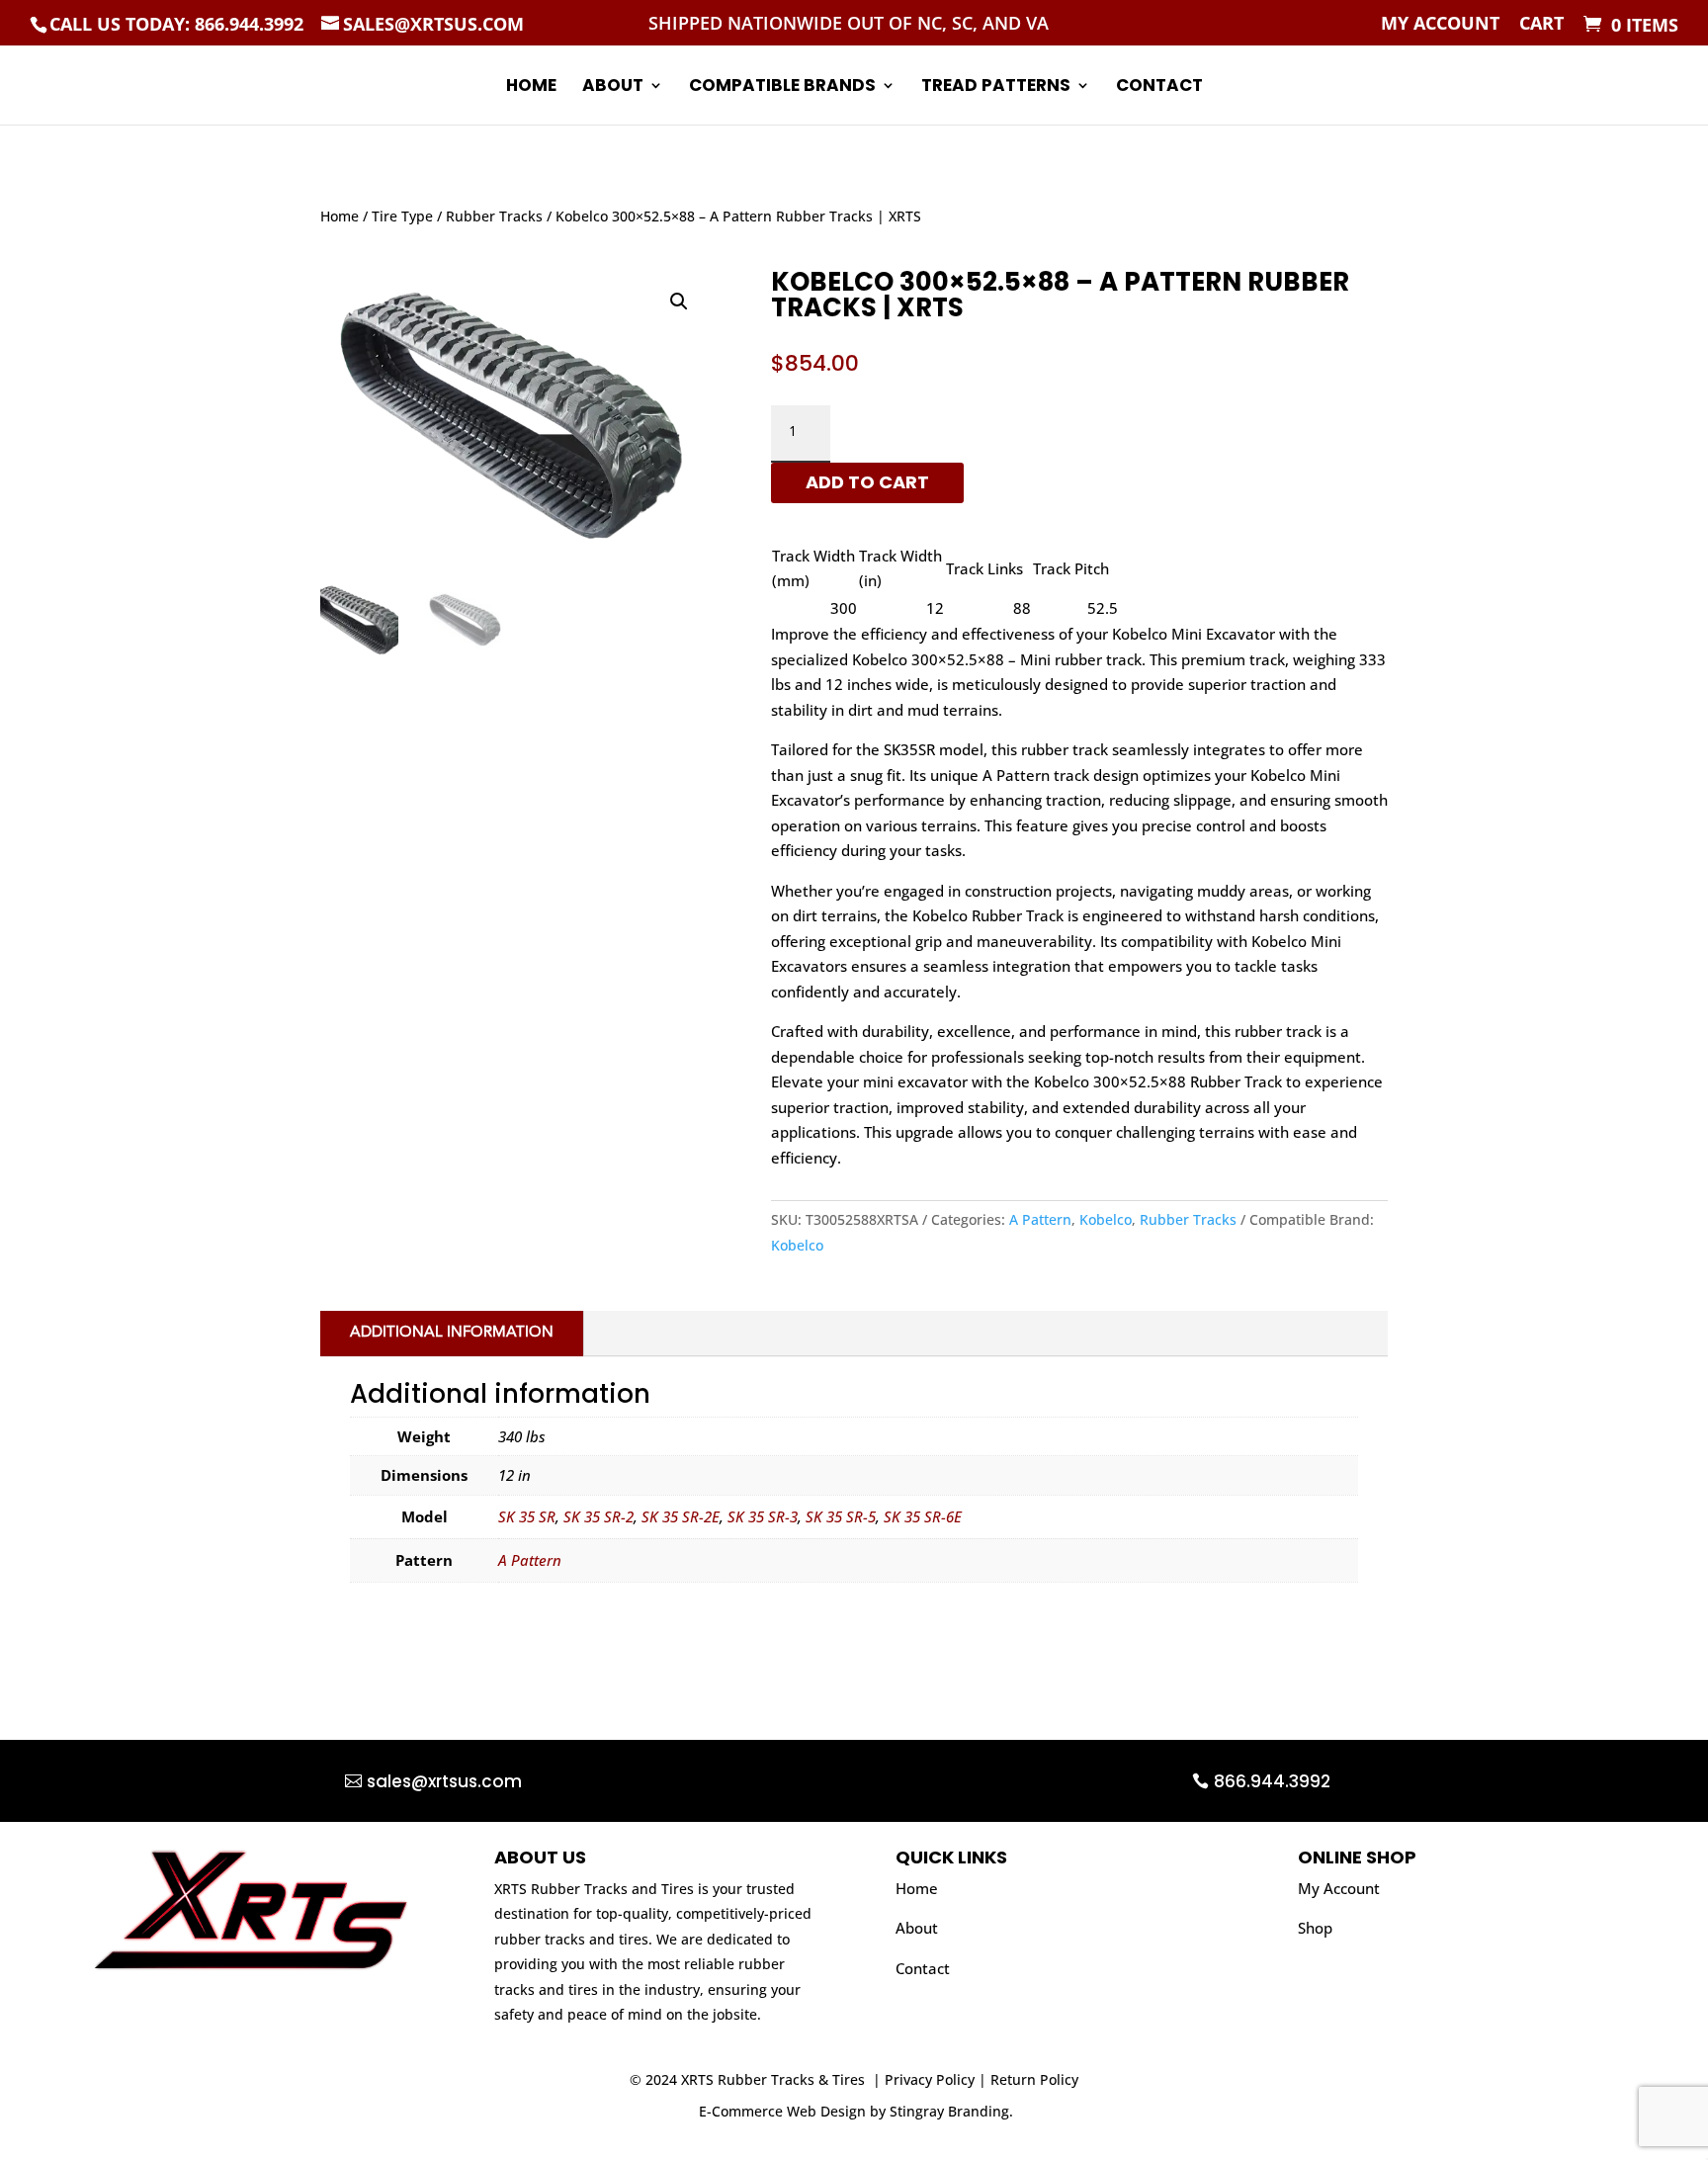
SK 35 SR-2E (681, 1516)
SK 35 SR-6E (923, 1516)
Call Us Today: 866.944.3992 (176, 24)
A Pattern (1040, 1219)
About (613, 87)
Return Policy (1034, 2079)
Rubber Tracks (494, 216)
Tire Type (402, 216)
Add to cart (867, 482)
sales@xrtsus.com (444, 1781)
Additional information (452, 1333)
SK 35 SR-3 (763, 1516)
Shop (1315, 1928)
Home (531, 87)
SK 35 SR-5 (841, 1516)
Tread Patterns (996, 87)
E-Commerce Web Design (782, 2111)
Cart (1541, 24)
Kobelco (1106, 1219)
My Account (1440, 24)
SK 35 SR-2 (598, 1516)
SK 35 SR (527, 1516)
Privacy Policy (930, 2079)
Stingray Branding (949, 2111)
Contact (1159, 87)
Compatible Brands (782, 87)
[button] (679, 302)
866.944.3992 (1272, 1781)
